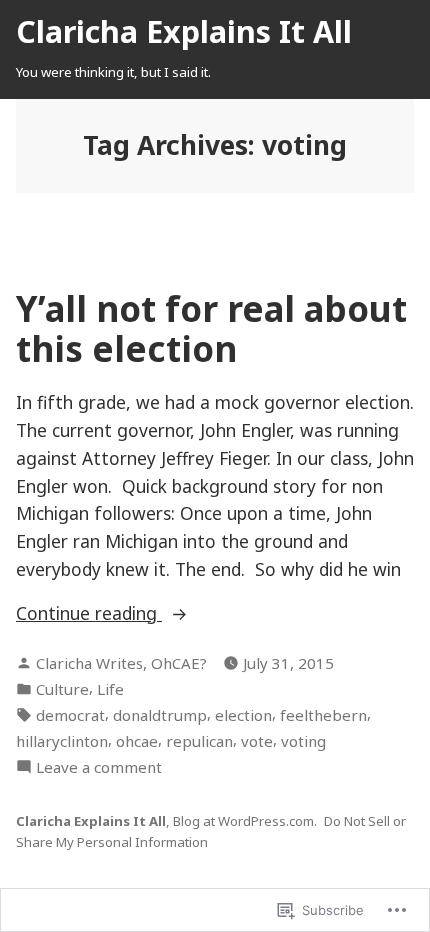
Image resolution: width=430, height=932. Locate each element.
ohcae (137, 741)
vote (257, 741)
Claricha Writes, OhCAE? (121, 663)
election (243, 715)
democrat (70, 715)
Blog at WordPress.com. (245, 821)
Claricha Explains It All (184, 31)
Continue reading (141, 614)
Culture (62, 689)
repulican (199, 741)
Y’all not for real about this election (211, 328)
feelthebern (323, 715)
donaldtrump (160, 715)
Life (110, 689)
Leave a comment (99, 767)
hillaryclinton (62, 741)
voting (303, 741)
